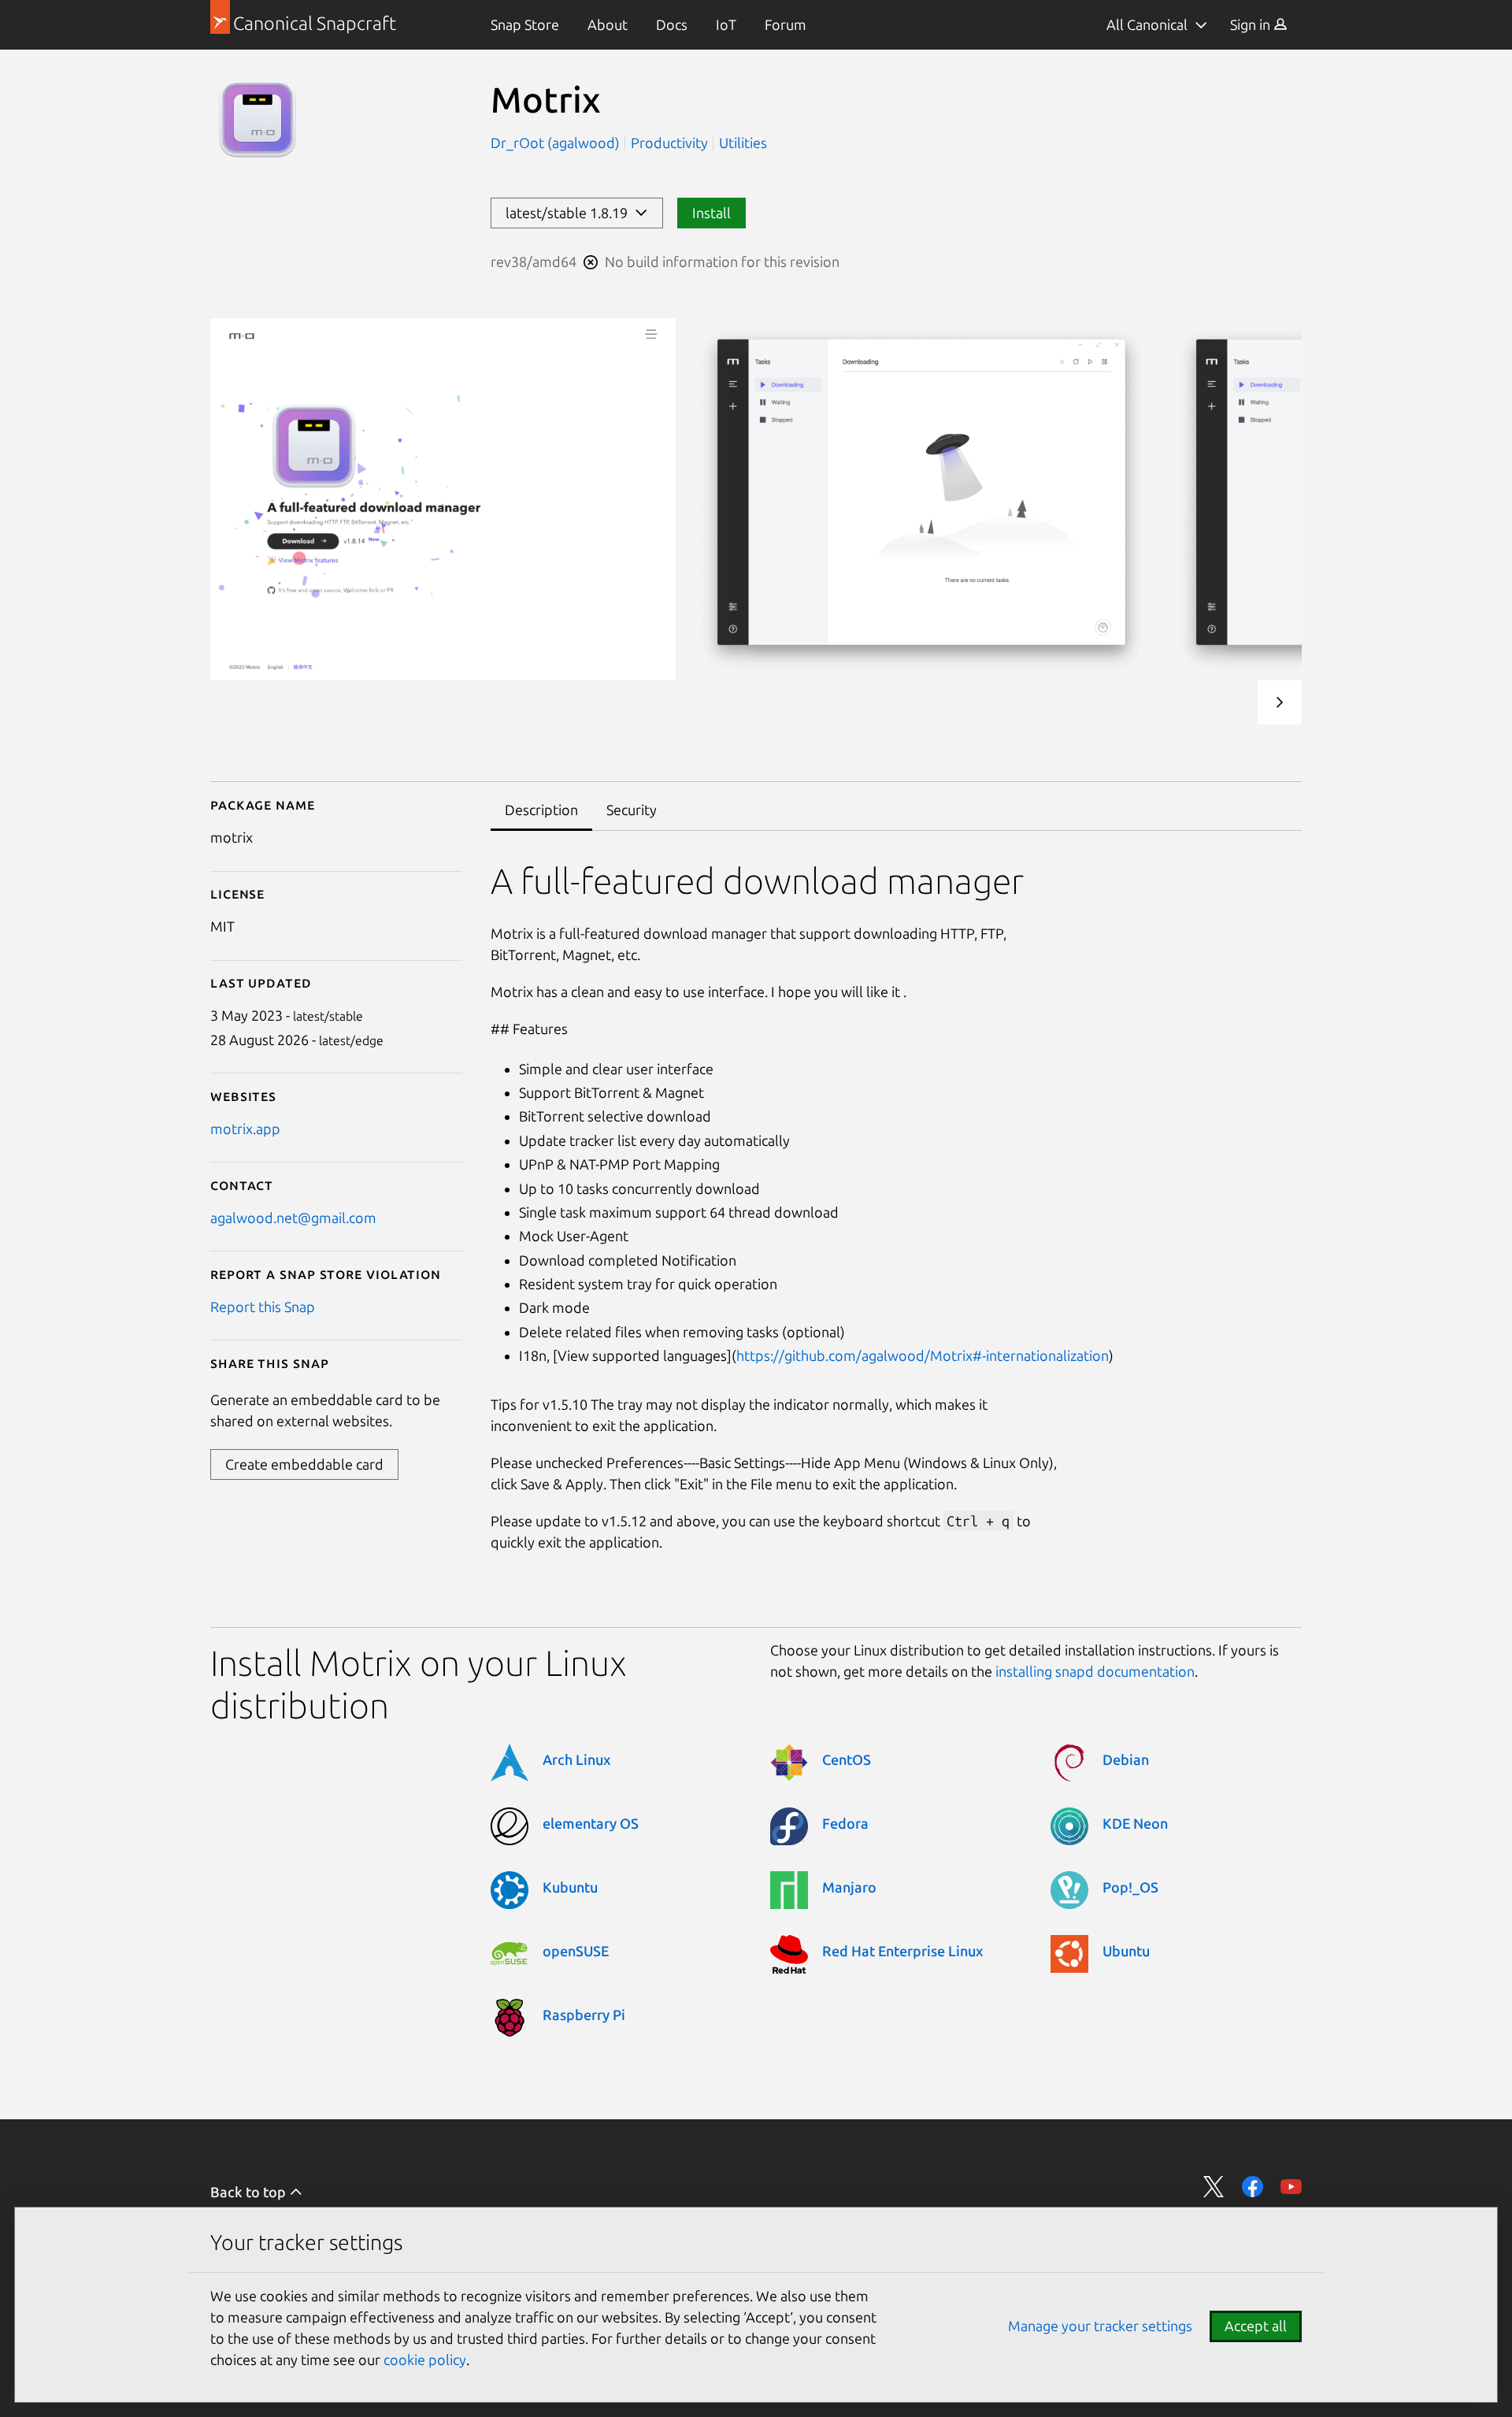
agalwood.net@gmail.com (293, 1218)
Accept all (1256, 2326)
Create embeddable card (304, 1464)
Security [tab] (632, 810)
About (608, 24)
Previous (1232, 702)
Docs (672, 24)
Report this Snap (263, 1307)
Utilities (743, 143)
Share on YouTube (1291, 2187)
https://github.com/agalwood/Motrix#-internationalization (923, 1355)
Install (712, 213)
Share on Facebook (1253, 2187)
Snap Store (525, 24)
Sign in (1252, 24)
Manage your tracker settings (1100, 2326)
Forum (786, 24)
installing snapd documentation (1095, 1671)
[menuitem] (525, 25)
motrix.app (245, 1129)
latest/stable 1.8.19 (570, 213)
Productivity (669, 143)
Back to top (250, 2192)
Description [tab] (541, 810)
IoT (726, 24)
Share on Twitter (1214, 2187)
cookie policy (425, 2360)
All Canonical (1147, 24)
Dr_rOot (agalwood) (557, 143)
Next (1280, 702)
